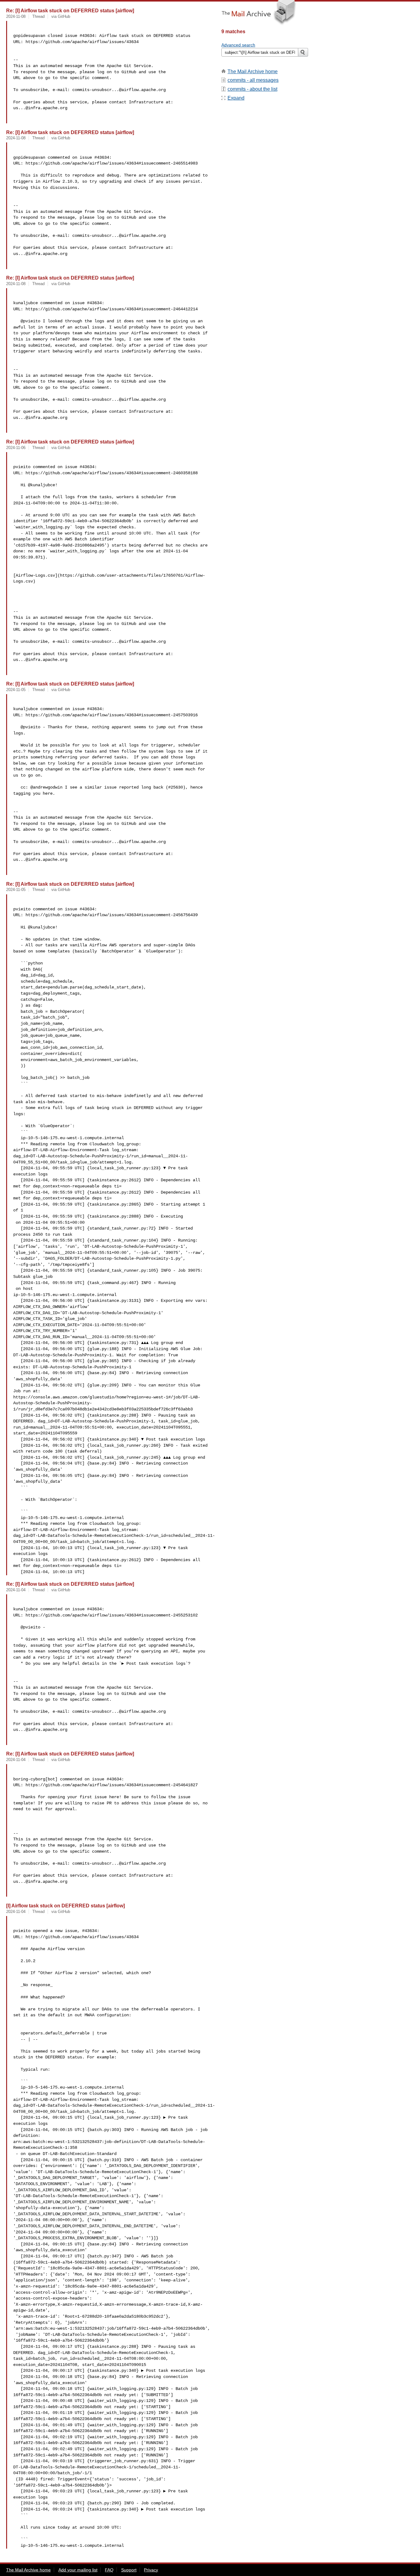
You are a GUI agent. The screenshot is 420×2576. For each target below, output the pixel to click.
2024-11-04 (16, 1590)
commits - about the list (252, 89)
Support (129, 2570)
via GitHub (61, 16)
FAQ (109, 2570)
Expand (236, 98)
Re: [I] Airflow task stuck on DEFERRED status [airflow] (70, 10)
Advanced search (238, 45)
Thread (38, 16)
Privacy (151, 2570)
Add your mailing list (78, 2570)
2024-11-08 (16, 16)
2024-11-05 (16, 690)
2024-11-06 (16, 448)
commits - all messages (253, 80)
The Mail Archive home (253, 72)
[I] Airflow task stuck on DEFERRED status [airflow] (65, 1906)
